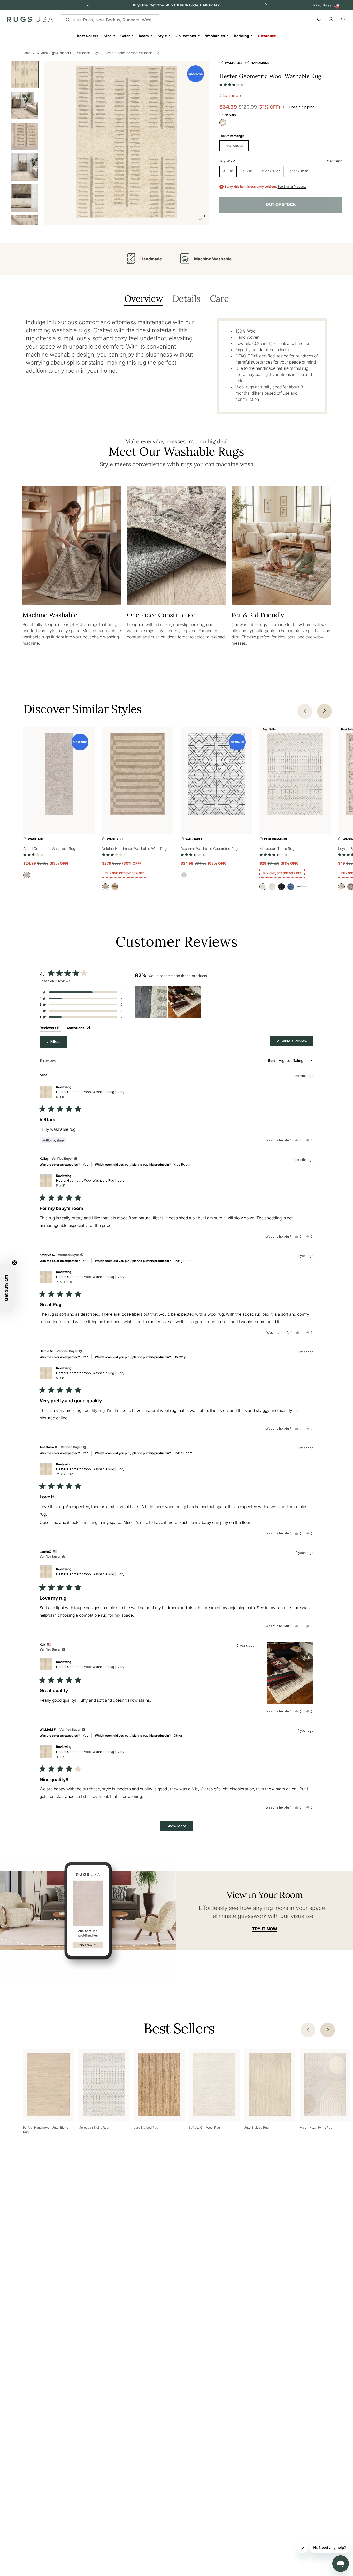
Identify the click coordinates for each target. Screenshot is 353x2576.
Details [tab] (186, 299)
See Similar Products (292, 187)
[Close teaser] (14, 1263)
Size (108, 36)
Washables (215, 36)
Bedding (241, 36)
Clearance (267, 36)
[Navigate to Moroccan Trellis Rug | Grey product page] (295, 775)
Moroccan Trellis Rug (277, 849)
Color (125, 36)
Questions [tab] (79, 1029)
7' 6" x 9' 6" (271, 171)
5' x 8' (247, 171)
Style (162, 36)
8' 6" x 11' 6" (299, 171)
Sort (272, 1061)
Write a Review (297, 1042)
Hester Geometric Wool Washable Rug (132, 53)
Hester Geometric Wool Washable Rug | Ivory (90, 1094)
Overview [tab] (144, 299)
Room (144, 36)
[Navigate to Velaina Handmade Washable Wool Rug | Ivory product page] (138, 775)
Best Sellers (88, 36)
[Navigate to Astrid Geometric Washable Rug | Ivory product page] (59, 775)
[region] (168, 1002)
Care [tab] (219, 299)
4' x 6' (228, 171)
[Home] (30, 20)
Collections (186, 36)
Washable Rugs (88, 53)
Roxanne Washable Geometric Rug (209, 849)
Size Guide (335, 161)
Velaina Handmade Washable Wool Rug (134, 849)
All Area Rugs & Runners (54, 53)
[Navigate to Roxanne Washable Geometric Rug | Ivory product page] (216, 775)
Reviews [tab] (50, 1029)
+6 (302, 886)
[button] (231, 84)
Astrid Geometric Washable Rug (49, 849)
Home (26, 53)
